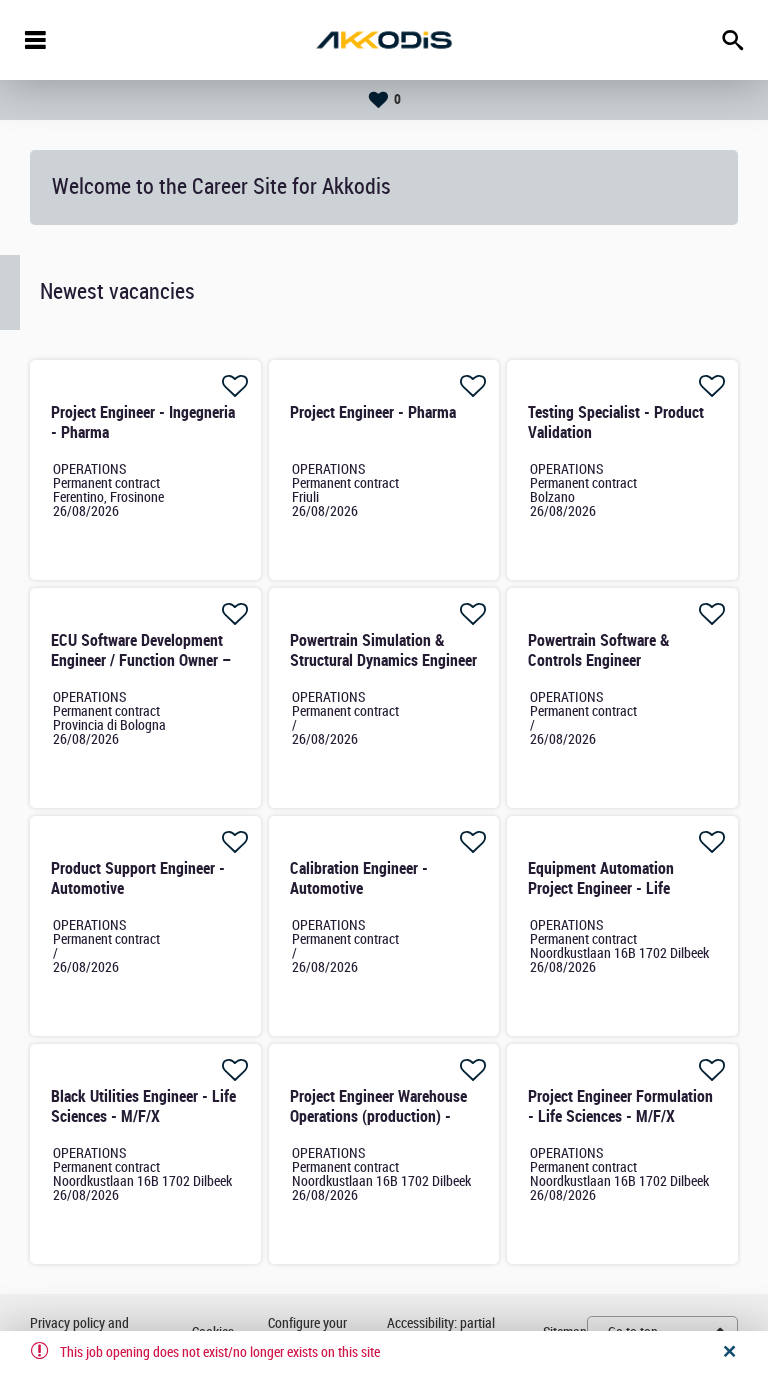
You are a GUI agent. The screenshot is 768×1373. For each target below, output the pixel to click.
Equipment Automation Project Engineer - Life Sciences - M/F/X (601, 888)
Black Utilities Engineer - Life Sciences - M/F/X (143, 1106)
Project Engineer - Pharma (373, 412)
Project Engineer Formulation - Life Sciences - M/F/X (620, 1106)
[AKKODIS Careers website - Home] (384, 40)
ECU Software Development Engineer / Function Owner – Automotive (141, 660)
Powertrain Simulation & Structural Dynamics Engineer (383, 650)
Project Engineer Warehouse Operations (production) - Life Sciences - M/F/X (378, 1116)
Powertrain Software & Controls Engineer (599, 650)
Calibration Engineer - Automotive (359, 878)
